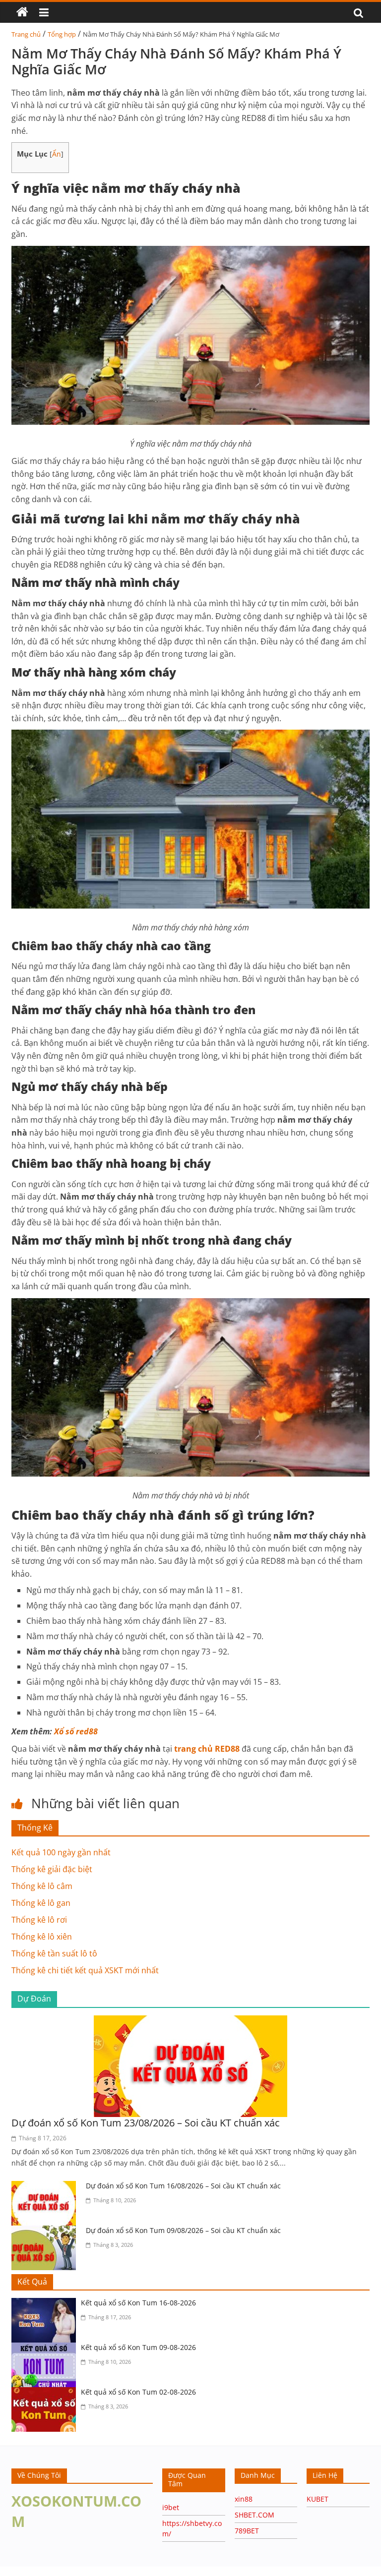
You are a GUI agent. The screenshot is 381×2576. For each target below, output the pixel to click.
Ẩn (57, 154)
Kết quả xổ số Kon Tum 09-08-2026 (138, 2347)
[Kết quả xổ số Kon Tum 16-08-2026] (46, 2304)
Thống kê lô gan (41, 1903)
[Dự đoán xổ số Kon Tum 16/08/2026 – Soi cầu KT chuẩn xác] (46, 2187)
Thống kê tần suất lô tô (54, 1953)
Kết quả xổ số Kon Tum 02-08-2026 (138, 2392)
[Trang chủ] (22, 12)
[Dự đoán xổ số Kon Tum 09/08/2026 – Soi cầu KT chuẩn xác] (46, 2232)
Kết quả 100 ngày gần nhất (61, 1852)
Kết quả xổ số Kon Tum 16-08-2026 (138, 2303)
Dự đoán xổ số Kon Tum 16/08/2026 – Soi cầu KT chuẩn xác (183, 2186)
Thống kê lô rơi (39, 1920)
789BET (247, 2531)
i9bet (171, 2507)
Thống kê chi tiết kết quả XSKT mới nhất (85, 1970)
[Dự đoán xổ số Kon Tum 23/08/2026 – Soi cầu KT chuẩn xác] (190, 2021)
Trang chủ (26, 34)
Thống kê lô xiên (42, 1937)
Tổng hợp (62, 34)
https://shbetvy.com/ (88, 2571)
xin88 (244, 2499)
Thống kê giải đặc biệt (52, 1869)
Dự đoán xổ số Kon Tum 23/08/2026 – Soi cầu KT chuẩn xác (146, 2123)
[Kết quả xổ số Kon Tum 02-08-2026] (46, 2393)
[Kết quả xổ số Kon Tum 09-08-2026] (46, 2348)
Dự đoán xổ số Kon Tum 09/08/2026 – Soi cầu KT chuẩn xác (183, 2230)
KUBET (317, 2499)
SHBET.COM (254, 2515)
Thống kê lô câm (42, 1886)
